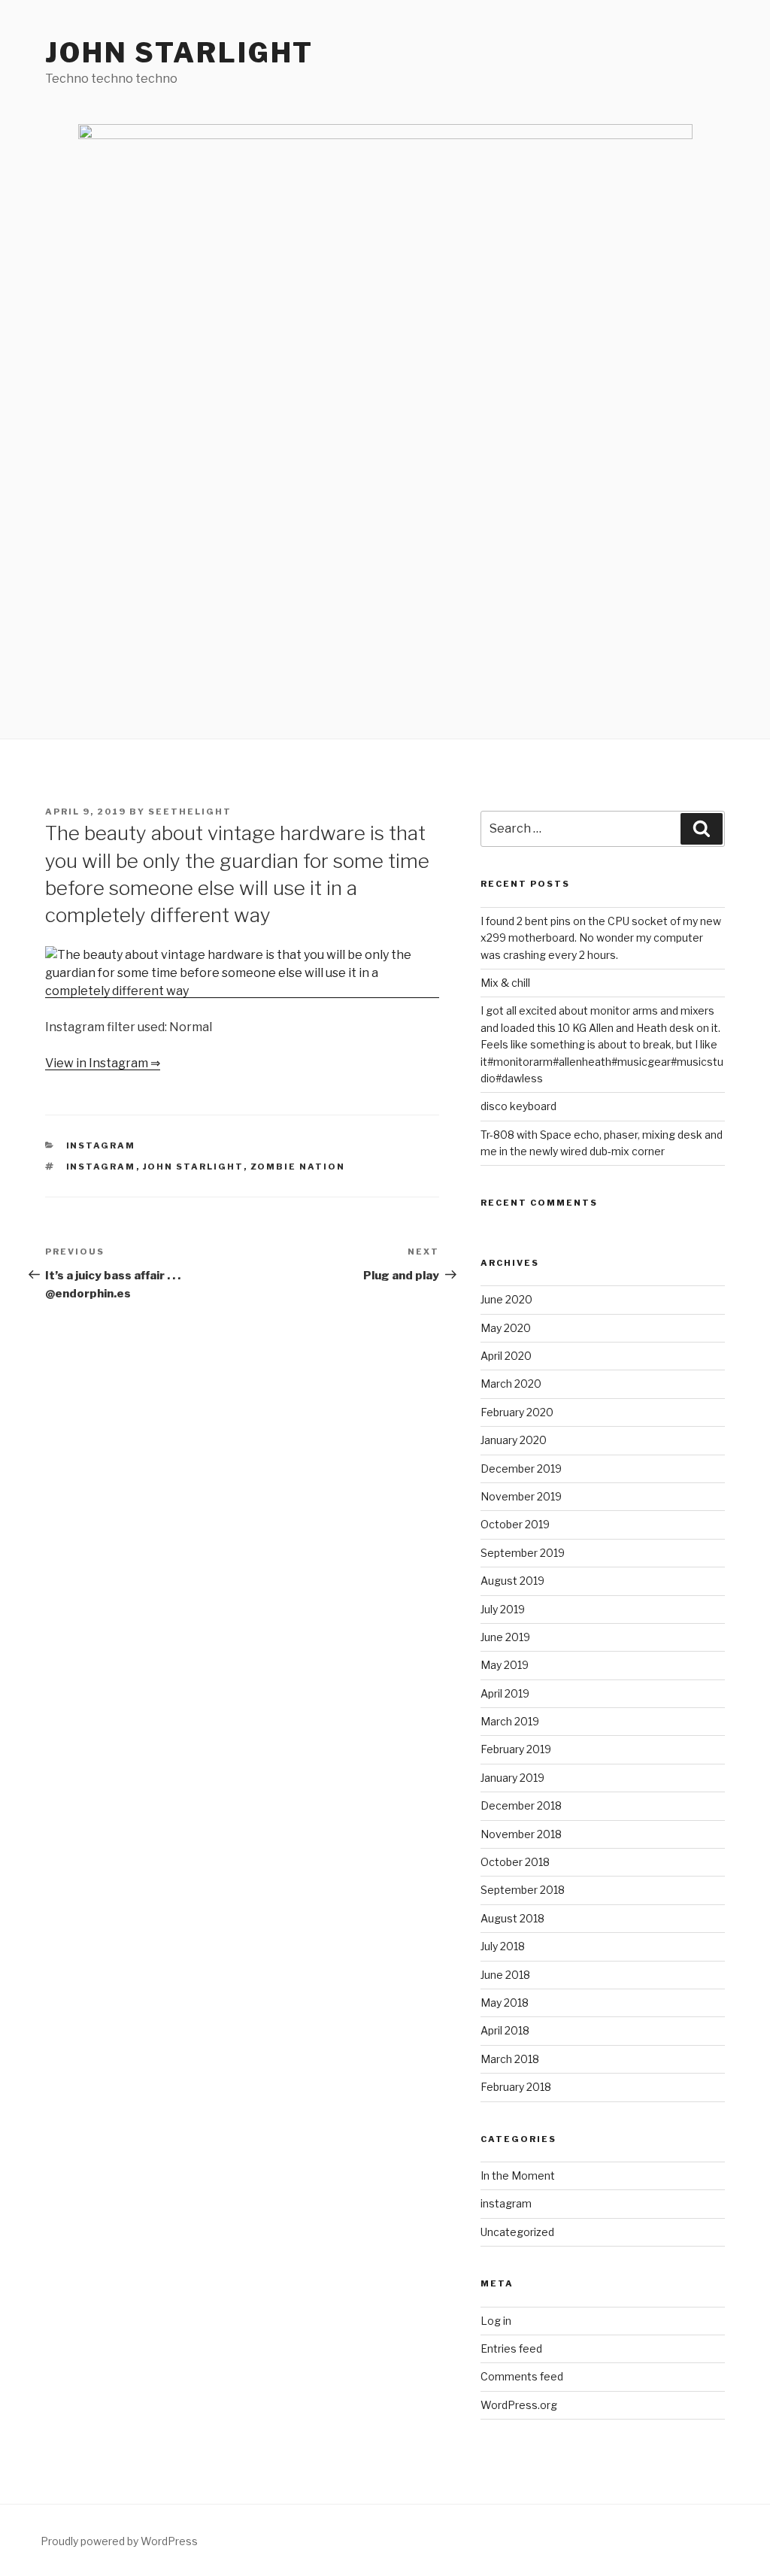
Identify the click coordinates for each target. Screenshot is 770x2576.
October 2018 (515, 1862)
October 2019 (515, 1524)
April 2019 (505, 1693)
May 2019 (505, 1665)
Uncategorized (517, 2232)
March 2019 (510, 1721)
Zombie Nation (298, 1167)
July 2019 (503, 1609)
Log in (496, 2321)
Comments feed (522, 2376)
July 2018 (503, 1946)
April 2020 (506, 1356)
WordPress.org (519, 2405)
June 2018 (505, 1975)
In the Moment (518, 2175)
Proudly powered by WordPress (119, 2541)
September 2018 (523, 1890)
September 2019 (523, 1553)
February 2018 (516, 2087)
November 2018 (521, 1834)
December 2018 (521, 1805)
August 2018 (512, 1918)
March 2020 (511, 1384)
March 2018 (510, 2059)
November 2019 (521, 1496)
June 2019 (505, 1637)
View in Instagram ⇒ (103, 1063)
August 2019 (512, 1581)
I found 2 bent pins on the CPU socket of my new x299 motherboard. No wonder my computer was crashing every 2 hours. (601, 938)
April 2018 (505, 2030)
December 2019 (521, 1469)
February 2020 (517, 1412)
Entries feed (511, 2348)
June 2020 (506, 1299)
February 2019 (516, 1749)
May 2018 (505, 2003)
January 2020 (514, 1440)
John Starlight (179, 53)
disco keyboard (518, 1106)
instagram (101, 1145)
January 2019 (512, 1778)
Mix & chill (505, 983)
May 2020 (506, 1328)
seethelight (190, 812)
